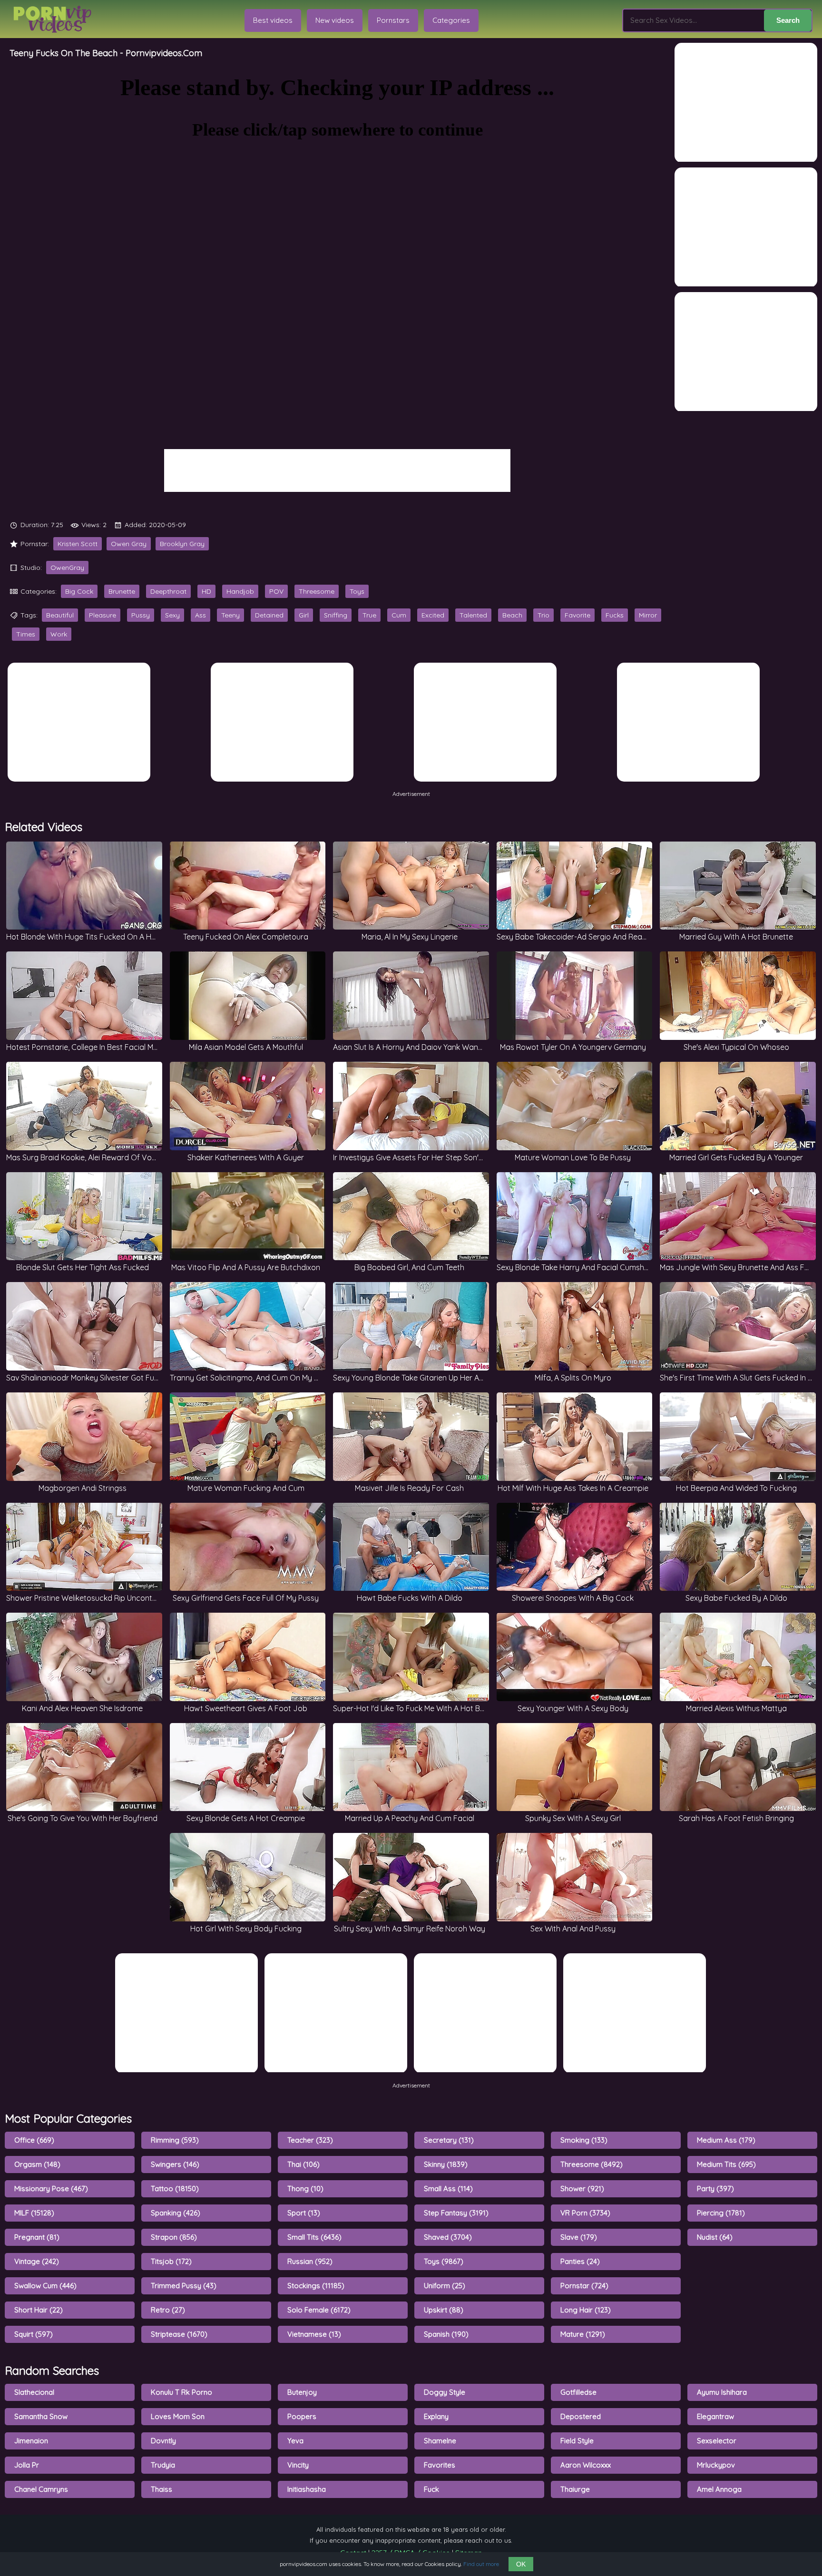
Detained (269, 615)
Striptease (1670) (179, 2334)
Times (26, 634)
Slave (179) (579, 2237)
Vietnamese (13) (314, 2334)
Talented (473, 615)
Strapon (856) (174, 2237)
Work (59, 634)
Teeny (230, 615)
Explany (436, 2416)
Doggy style (445, 2392)
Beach (512, 615)
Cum (399, 615)
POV (276, 591)
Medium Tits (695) (726, 2164)
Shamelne (440, 2441)
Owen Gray (129, 544)
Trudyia (163, 2465)
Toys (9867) (444, 2261)
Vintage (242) (37, 2261)
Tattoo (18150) (175, 2189)
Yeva (295, 2441)
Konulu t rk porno (181, 2392)
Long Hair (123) (586, 2310)
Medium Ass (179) (726, 2140)
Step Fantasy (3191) (456, 2213)
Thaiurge (575, 2489)
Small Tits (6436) (314, 2237)
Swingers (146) (175, 2164)
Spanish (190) (446, 2334)
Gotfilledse (578, 2392)
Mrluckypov (716, 2465)
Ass (201, 615)
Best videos (273, 20)
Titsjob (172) (171, 2261)
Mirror (648, 615)
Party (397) (715, 2189)
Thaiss (161, 2489)
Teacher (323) (310, 2140)
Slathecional (34, 2392)
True (369, 615)
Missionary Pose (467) (51, 2189)
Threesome (317, 591)
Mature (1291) (583, 2334)
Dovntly (163, 2441)
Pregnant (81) (37, 2237)
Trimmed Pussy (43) (184, 2286)
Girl (304, 615)
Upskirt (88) (444, 2310)
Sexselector (717, 2441)
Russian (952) (310, 2261)
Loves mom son (178, 2416)
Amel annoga (719, 2489)
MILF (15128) (34, 2213)
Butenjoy (302, 2392)
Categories (451, 20)
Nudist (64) (715, 2237)
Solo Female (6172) (319, 2310)
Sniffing (336, 615)
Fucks (615, 615)
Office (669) (34, 2140)
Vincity (298, 2465)
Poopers (302, 2416)
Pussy (141, 615)
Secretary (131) (449, 2140)
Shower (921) (582, 2189)
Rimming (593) (175, 2140)
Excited (433, 615)
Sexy (172, 615)
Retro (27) (168, 2310)
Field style (577, 2441)
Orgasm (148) (37, 2164)
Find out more (481, 2564)
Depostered (581, 2416)
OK (521, 2564)
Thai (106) (303, 2164)
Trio (543, 615)
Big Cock (79, 591)
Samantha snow (41, 2416)
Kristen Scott (78, 544)
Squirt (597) (34, 2334)
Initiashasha (307, 2489)
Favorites (440, 2465)
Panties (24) (580, 2261)
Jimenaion (31, 2441)
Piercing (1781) (721, 2213)
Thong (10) (305, 2189)
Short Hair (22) (39, 2310)
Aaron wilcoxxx (586, 2465)
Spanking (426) (176, 2213)
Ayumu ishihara (722, 2392)
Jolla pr (27, 2465)
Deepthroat (168, 591)
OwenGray (67, 568)
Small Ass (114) (448, 2189)
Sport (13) (304, 2213)
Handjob (240, 591)
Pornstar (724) (584, 2286)
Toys (357, 591)
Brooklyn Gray (182, 544)
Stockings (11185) (316, 2286)
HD (206, 591)
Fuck (431, 2489)
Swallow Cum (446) (45, 2286)
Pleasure (103, 615)
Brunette (122, 591)
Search (788, 20)
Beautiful (60, 615)
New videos (335, 20)
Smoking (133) (584, 2140)
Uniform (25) (445, 2286)
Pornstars (393, 20)
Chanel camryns (41, 2489)
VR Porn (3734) (585, 2213)
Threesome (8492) (592, 2164)
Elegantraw (715, 2416)
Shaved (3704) (448, 2237)
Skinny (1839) (446, 2164)
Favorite (577, 615)
